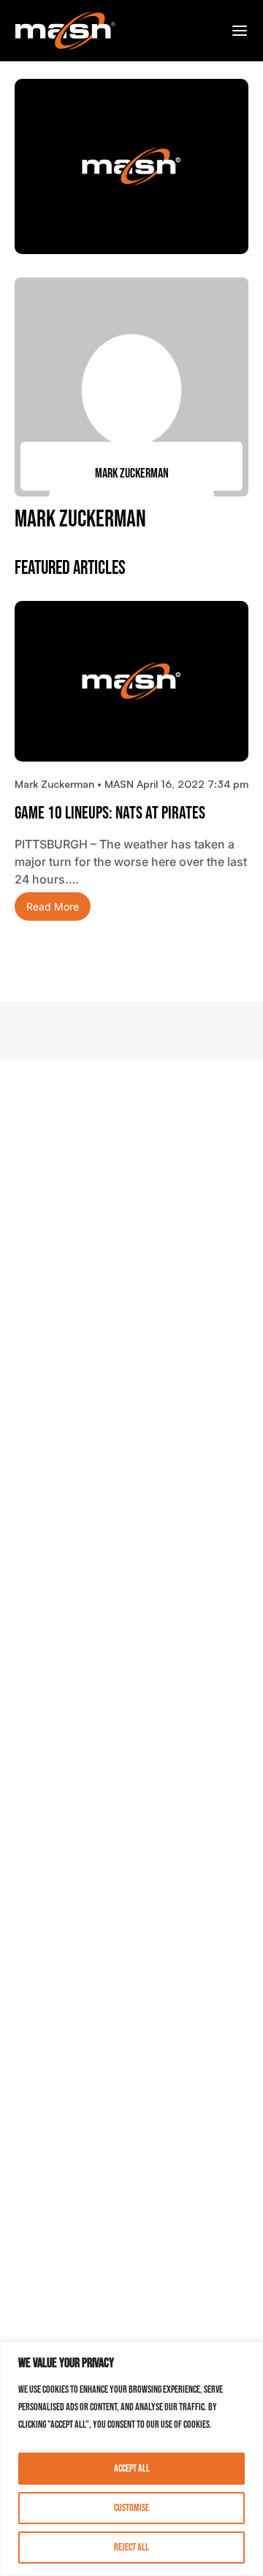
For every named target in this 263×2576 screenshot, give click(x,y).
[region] (131, 2459)
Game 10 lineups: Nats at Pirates (110, 813)
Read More (53, 906)
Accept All (132, 2468)
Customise (131, 2508)
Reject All (131, 2547)
